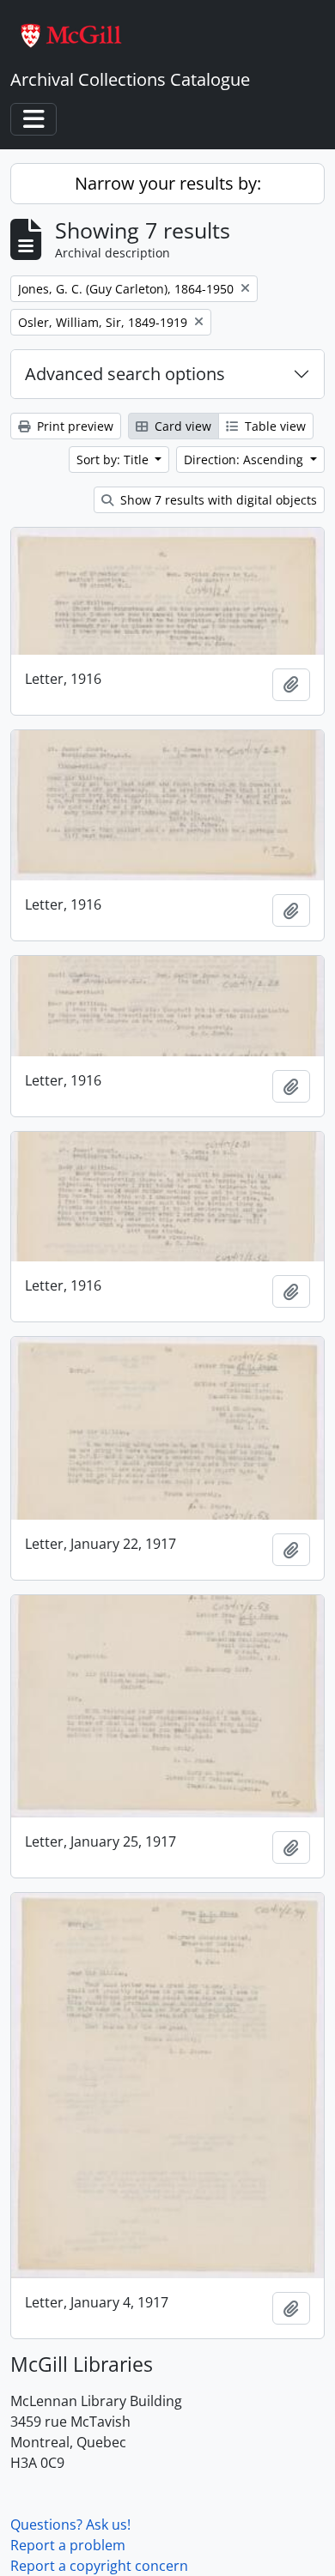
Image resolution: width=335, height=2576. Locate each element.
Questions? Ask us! (70, 2525)
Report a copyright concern (99, 2566)
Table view (274, 426)
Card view (181, 426)
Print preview (73, 426)
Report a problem (68, 2545)
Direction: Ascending (245, 460)
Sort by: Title (114, 460)
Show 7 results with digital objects (217, 500)
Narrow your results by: (168, 183)
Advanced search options (125, 374)
